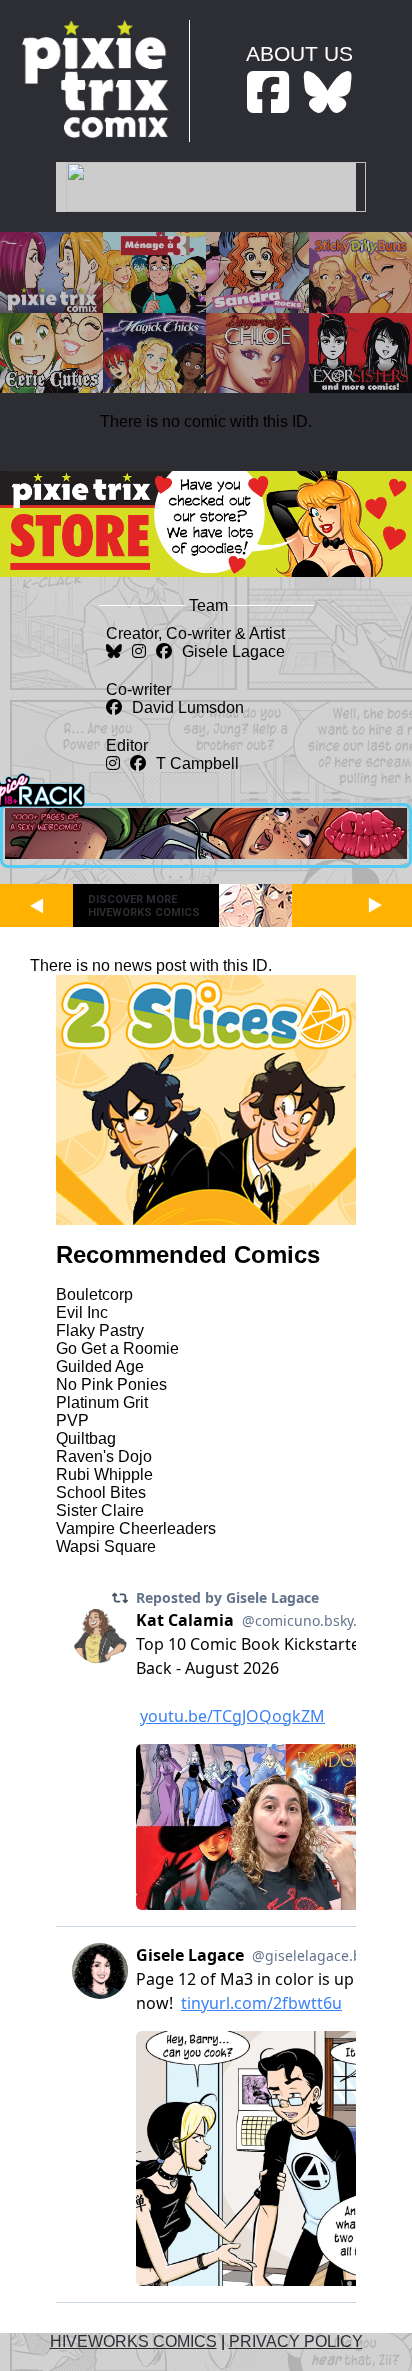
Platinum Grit (102, 1402)
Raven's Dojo (104, 1456)
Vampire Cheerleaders (136, 1528)
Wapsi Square (106, 1546)
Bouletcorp (94, 1294)
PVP (72, 1420)
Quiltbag (86, 1438)
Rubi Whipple (104, 1474)
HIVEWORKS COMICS (133, 2341)
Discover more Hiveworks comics (144, 906)
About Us (299, 53)
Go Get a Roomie (117, 1348)
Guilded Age (100, 1366)
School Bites (101, 1492)
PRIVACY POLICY (296, 2341)
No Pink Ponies (111, 1384)
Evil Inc (82, 1312)
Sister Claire (100, 1510)
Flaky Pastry (100, 1330)
